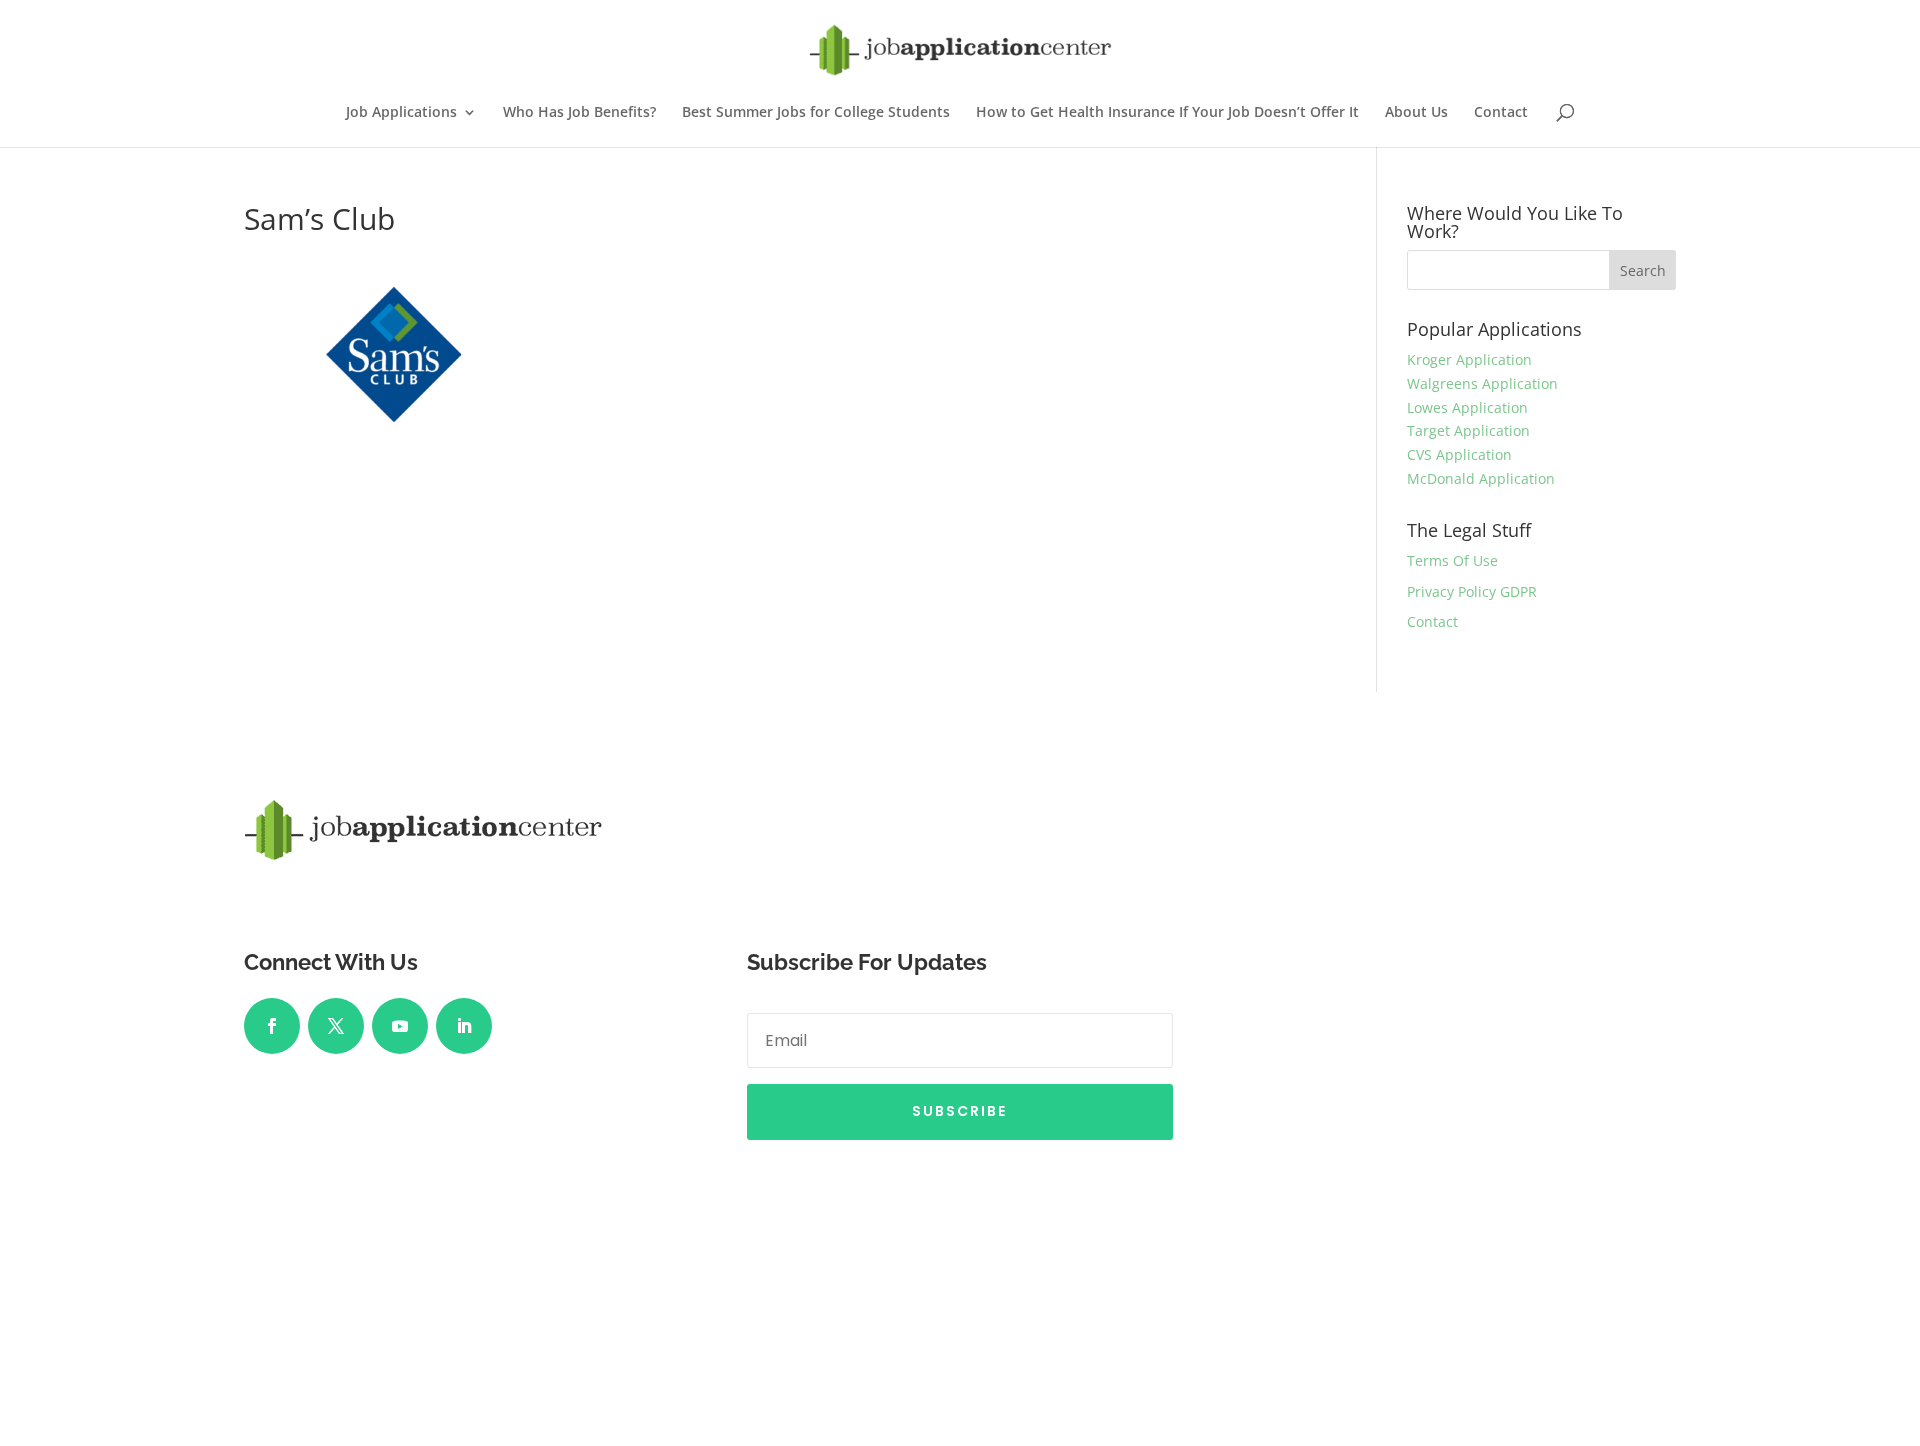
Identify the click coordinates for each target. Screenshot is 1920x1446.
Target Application (1468, 430)
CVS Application (1459, 454)
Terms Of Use (1452, 560)
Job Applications (401, 113)
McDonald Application (1481, 478)
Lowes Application (1467, 407)
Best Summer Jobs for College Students (816, 113)
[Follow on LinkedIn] (464, 1026)
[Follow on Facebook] (272, 1026)
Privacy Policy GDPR (1472, 591)
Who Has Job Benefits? (579, 113)
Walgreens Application (1482, 383)
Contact (1501, 113)
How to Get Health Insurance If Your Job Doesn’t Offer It (1167, 113)
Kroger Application (1469, 359)
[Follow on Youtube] (400, 1026)
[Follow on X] (336, 1026)
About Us (1416, 113)
